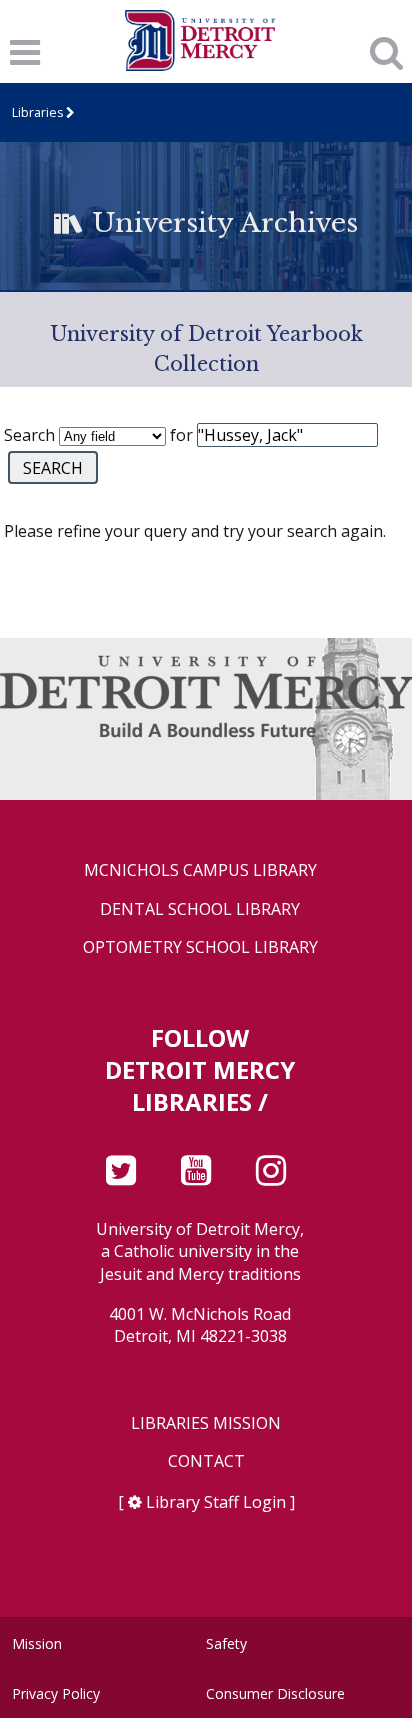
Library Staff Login (216, 1502)
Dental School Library (200, 909)
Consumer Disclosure (275, 1693)
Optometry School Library (200, 947)
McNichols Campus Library (200, 870)
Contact (206, 1461)
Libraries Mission (206, 1423)
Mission (37, 1643)
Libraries (37, 112)
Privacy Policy (56, 1693)
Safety (226, 1643)
